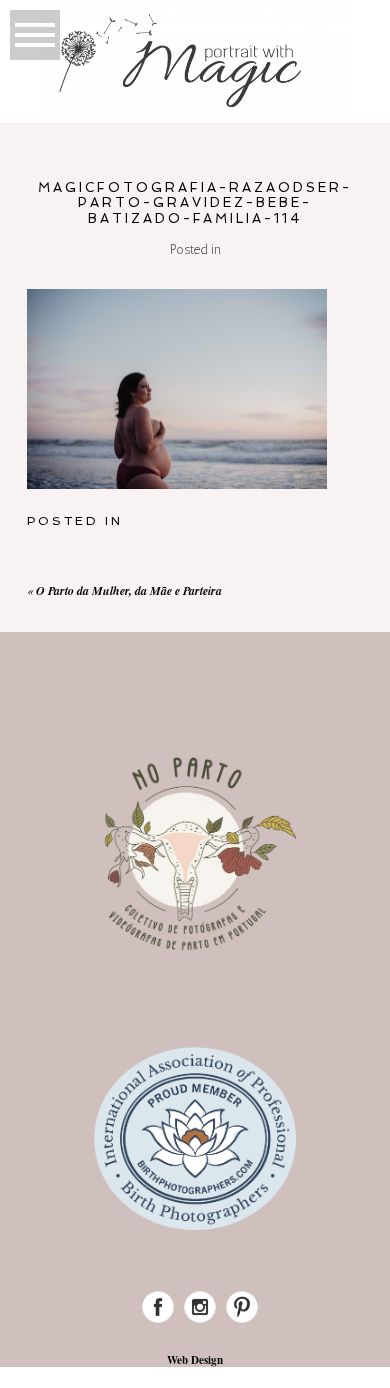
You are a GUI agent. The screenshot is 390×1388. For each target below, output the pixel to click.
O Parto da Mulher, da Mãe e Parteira (129, 590)
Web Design (195, 1360)
